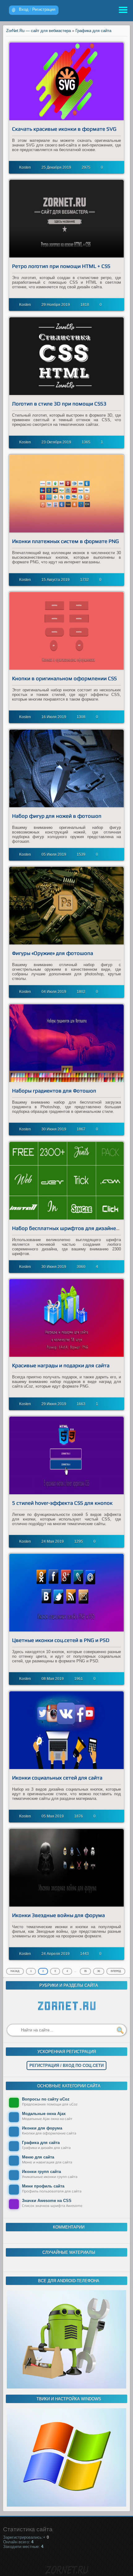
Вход (24, 9)
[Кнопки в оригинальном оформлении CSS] (66, 631)
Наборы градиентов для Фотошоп (54, 1091)
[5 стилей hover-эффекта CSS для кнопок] (66, 1455)
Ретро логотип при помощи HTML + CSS (61, 266)
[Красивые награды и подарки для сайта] (66, 1318)
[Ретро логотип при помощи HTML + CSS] (66, 219)
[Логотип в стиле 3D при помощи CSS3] (66, 356)
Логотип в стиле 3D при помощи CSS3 (59, 404)
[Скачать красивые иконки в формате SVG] (66, 81)
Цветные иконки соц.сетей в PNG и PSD (61, 1640)
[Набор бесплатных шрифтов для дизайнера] (66, 1181)
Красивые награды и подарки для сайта (61, 1365)
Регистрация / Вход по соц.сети (66, 2066)
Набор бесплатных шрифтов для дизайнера (67, 1228)
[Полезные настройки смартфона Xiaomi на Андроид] (66, 2387)
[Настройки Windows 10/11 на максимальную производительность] (66, 2505)
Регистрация (44, 9)
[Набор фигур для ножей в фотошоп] (66, 768)
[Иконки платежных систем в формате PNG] (66, 494)
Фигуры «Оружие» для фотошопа (53, 953)
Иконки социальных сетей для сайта (57, 1778)
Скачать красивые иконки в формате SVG (64, 129)
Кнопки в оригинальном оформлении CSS (64, 678)
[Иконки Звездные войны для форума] (66, 1868)
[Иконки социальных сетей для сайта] (66, 1730)
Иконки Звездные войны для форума (58, 1915)
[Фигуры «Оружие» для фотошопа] (66, 906)
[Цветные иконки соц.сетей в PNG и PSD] (66, 1593)
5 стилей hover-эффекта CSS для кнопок (62, 1503)
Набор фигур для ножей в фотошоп (57, 816)
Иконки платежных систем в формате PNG (65, 541)
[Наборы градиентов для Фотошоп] (66, 1043)
